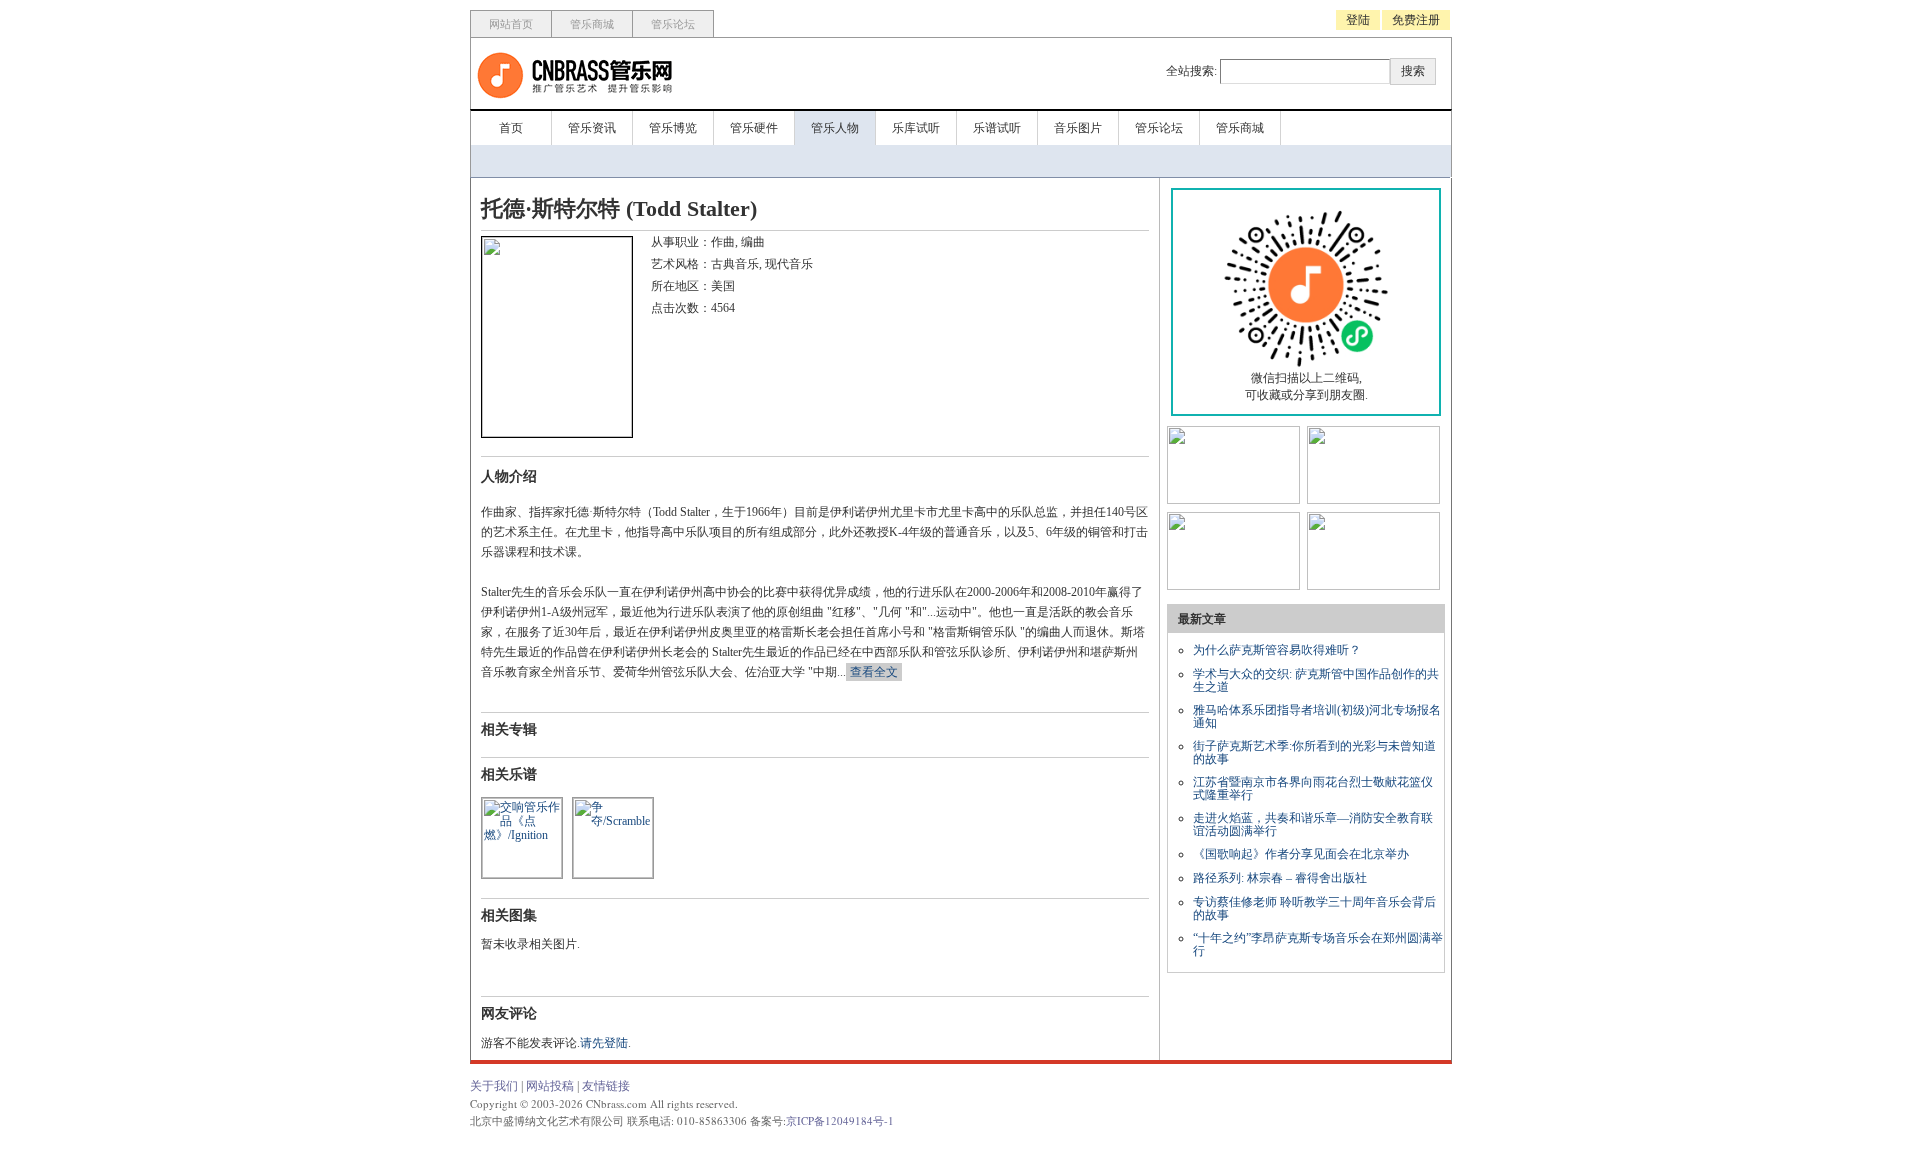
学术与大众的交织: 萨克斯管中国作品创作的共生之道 (1316, 680)
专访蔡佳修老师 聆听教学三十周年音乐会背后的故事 (1314, 908)
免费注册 (1416, 20)
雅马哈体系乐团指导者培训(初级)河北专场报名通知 (1317, 716)
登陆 (1358, 20)
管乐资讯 (592, 128)
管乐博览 (673, 128)
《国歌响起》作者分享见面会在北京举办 (1301, 854)
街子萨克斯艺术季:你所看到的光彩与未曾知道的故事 (1314, 752)
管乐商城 (592, 24)
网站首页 (511, 24)
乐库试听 (916, 128)
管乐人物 (835, 128)
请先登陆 (604, 1043)
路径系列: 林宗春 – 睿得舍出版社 (1280, 878)
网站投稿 (550, 1086)
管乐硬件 (754, 128)
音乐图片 (1078, 128)
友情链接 (606, 1086)
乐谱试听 (997, 128)
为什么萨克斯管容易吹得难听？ (1277, 650)
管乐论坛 (673, 24)
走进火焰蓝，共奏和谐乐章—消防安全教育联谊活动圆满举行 (1313, 824)
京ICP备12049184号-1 (840, 1120)
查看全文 (874, 672)
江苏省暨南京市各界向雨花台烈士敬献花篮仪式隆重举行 (1313, 788)
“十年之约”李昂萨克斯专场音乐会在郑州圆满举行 (1318, 944)
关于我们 (494, 1086)
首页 (511, 128)
